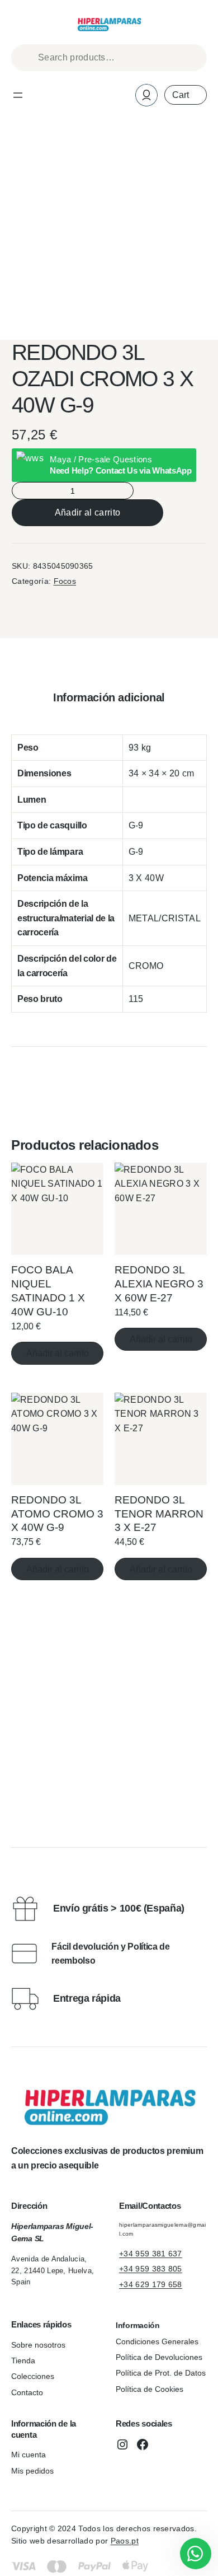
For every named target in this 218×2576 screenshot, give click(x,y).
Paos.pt (125, 2541)
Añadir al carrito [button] (58, 1353)
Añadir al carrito (87, 512)
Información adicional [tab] (109, 697)
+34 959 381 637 (151, 2254)
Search (193, 58)
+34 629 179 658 (151, 2284)
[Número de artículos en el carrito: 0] (186, 95)
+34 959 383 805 (151, 2269)
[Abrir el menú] (18, 95)
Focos (65, 581)
